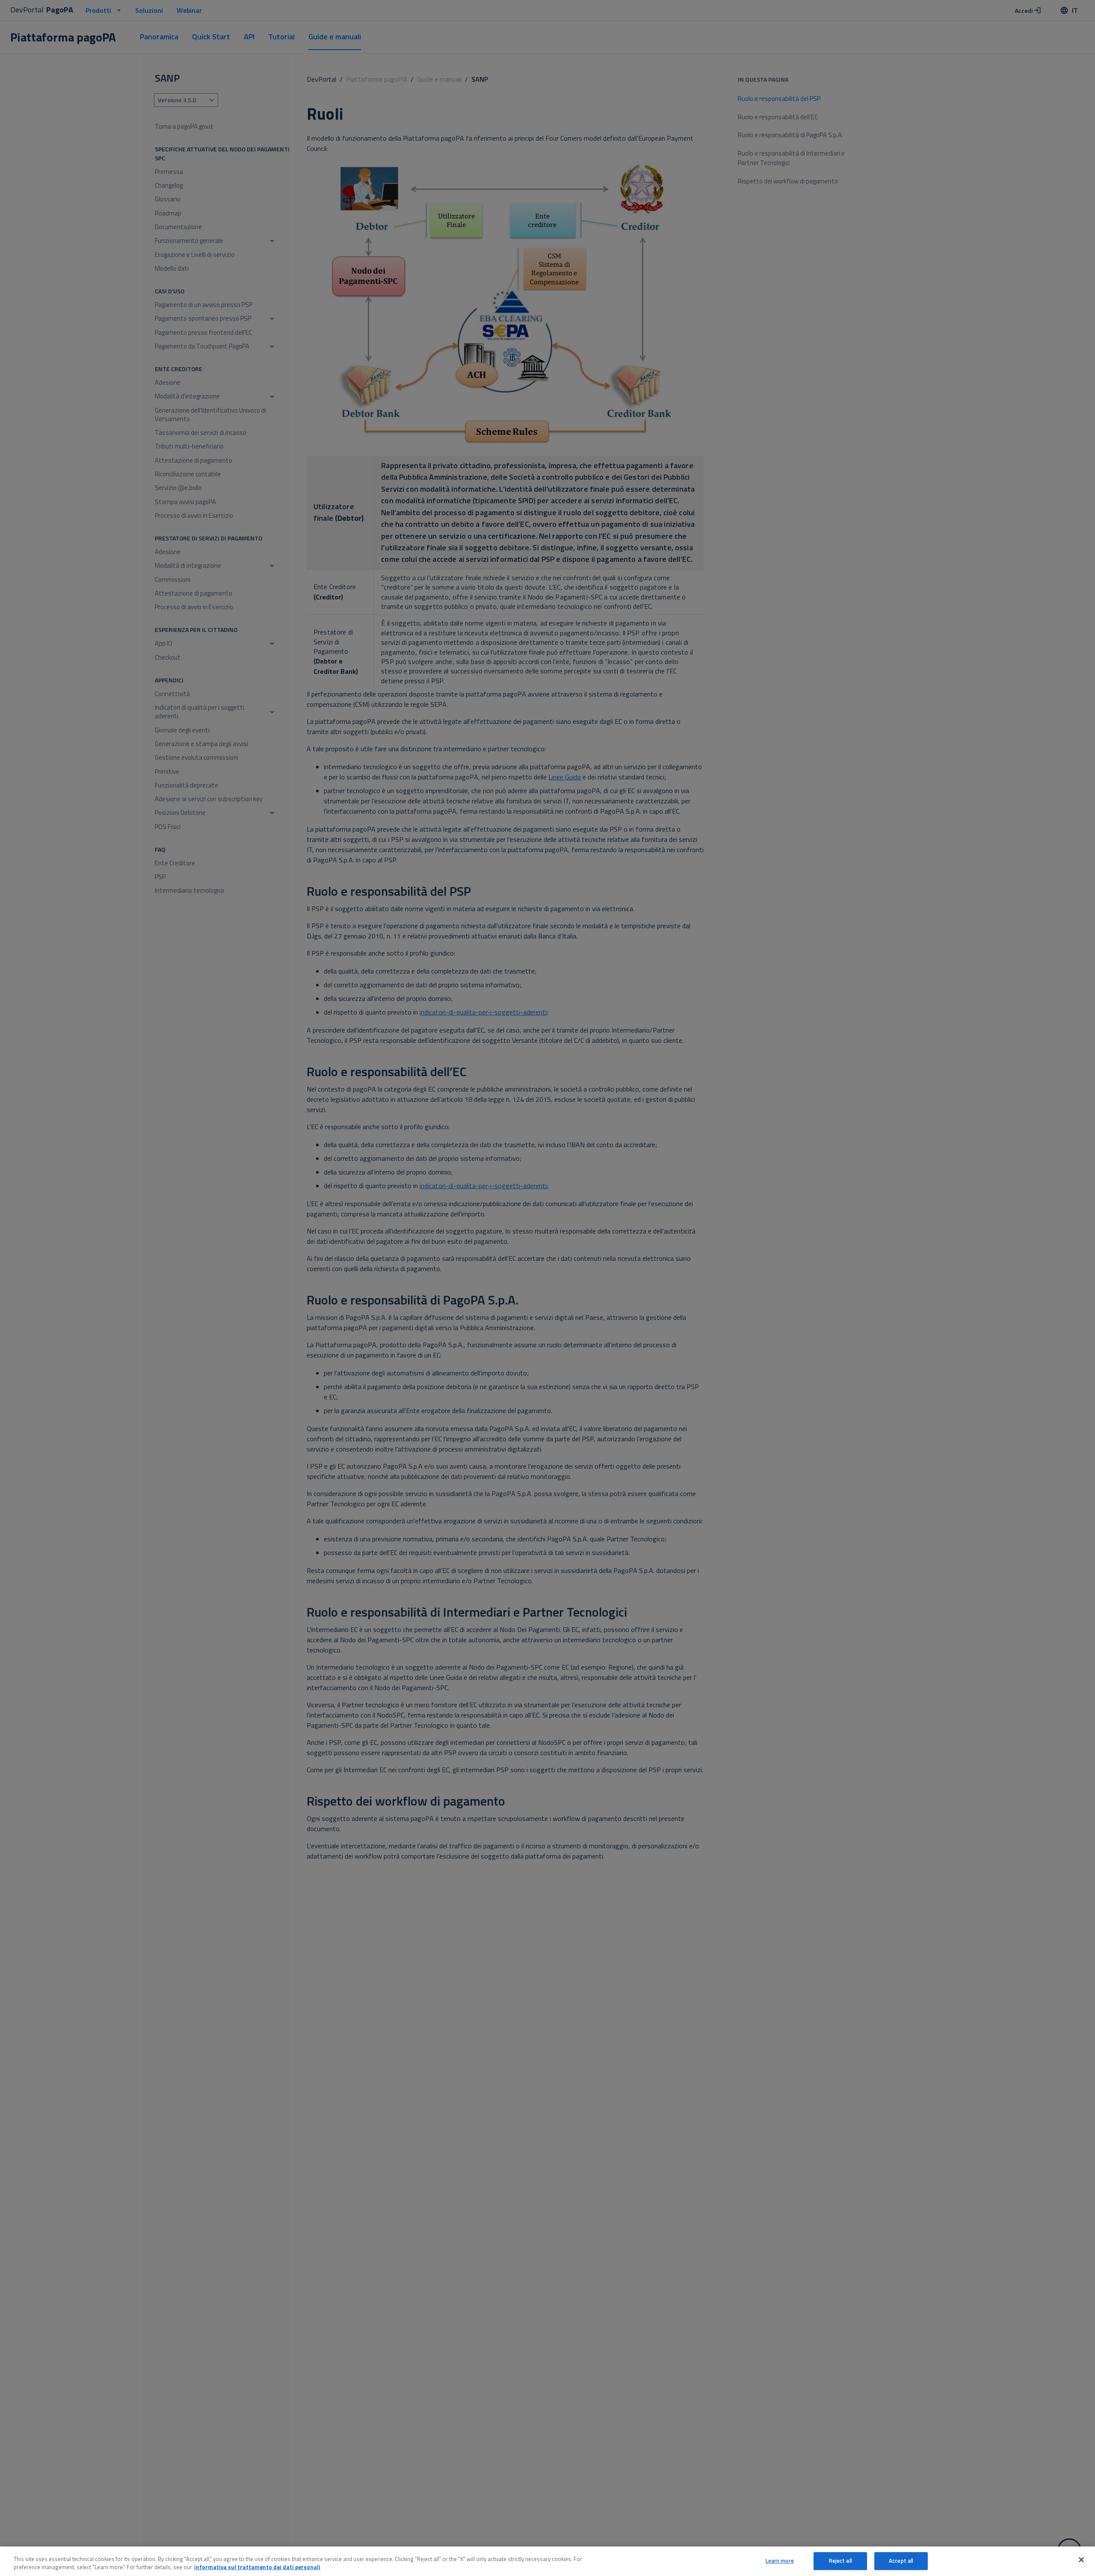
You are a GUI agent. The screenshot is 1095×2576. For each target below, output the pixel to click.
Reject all (840, 2561)
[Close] (1081, 2560)
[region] (547, 2561)
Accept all (901, 2561)
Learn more (780, 2561)
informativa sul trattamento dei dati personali (257, 2567)
